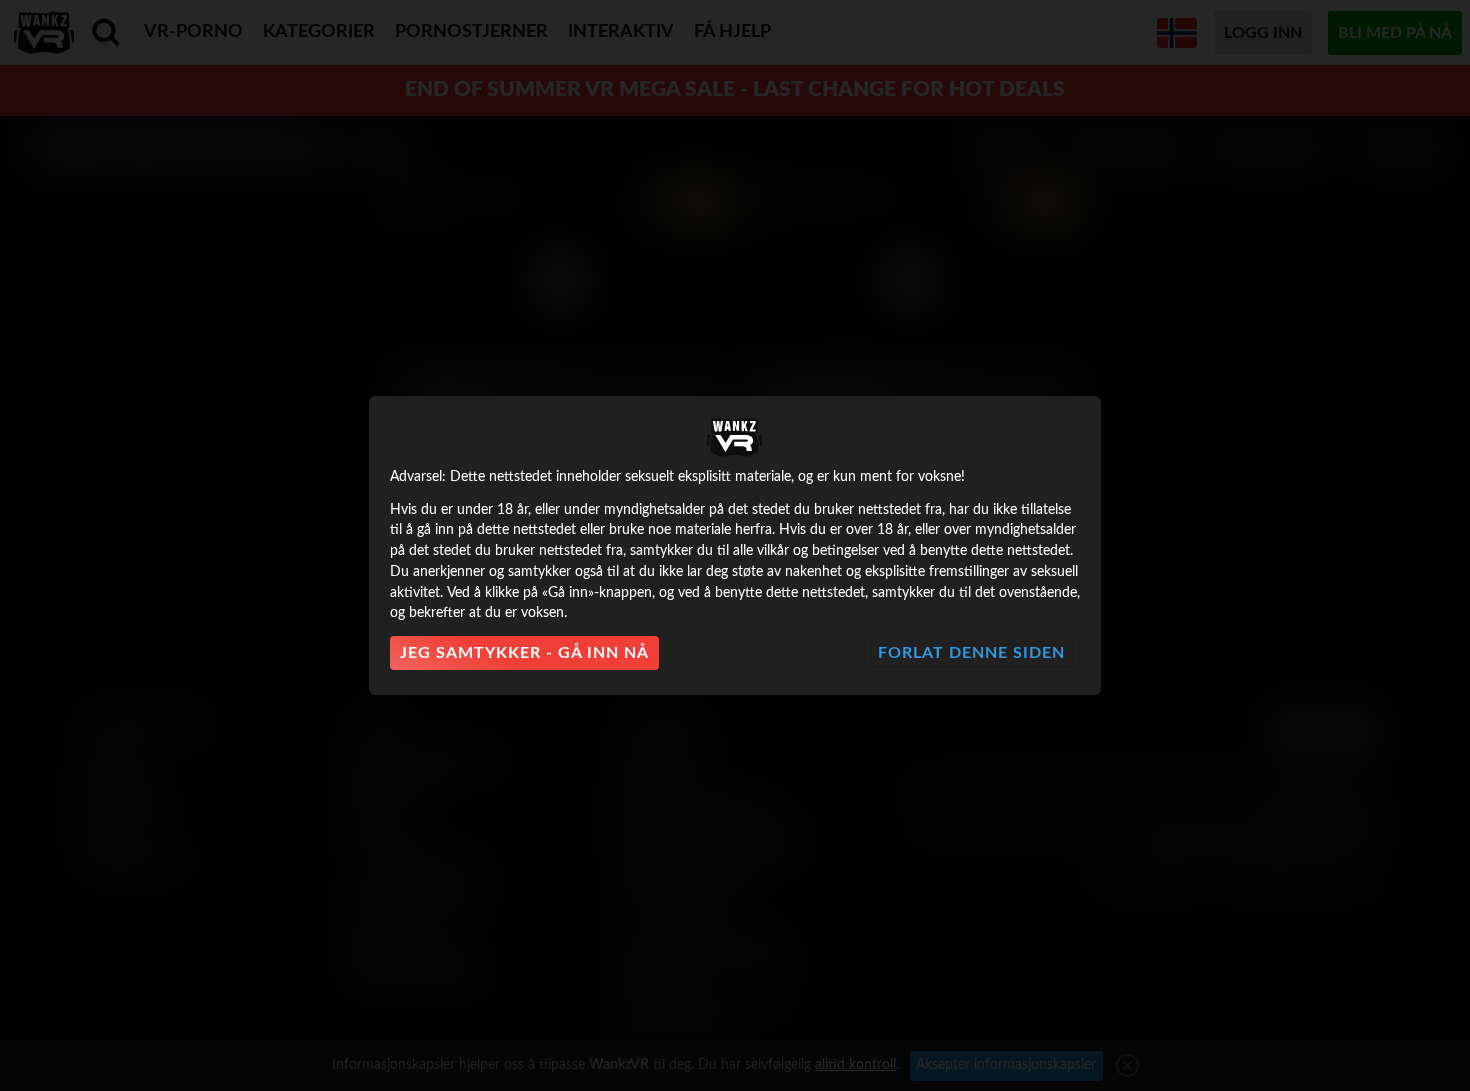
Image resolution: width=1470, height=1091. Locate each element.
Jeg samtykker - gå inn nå (524, 653)
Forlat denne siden (971, 653)
